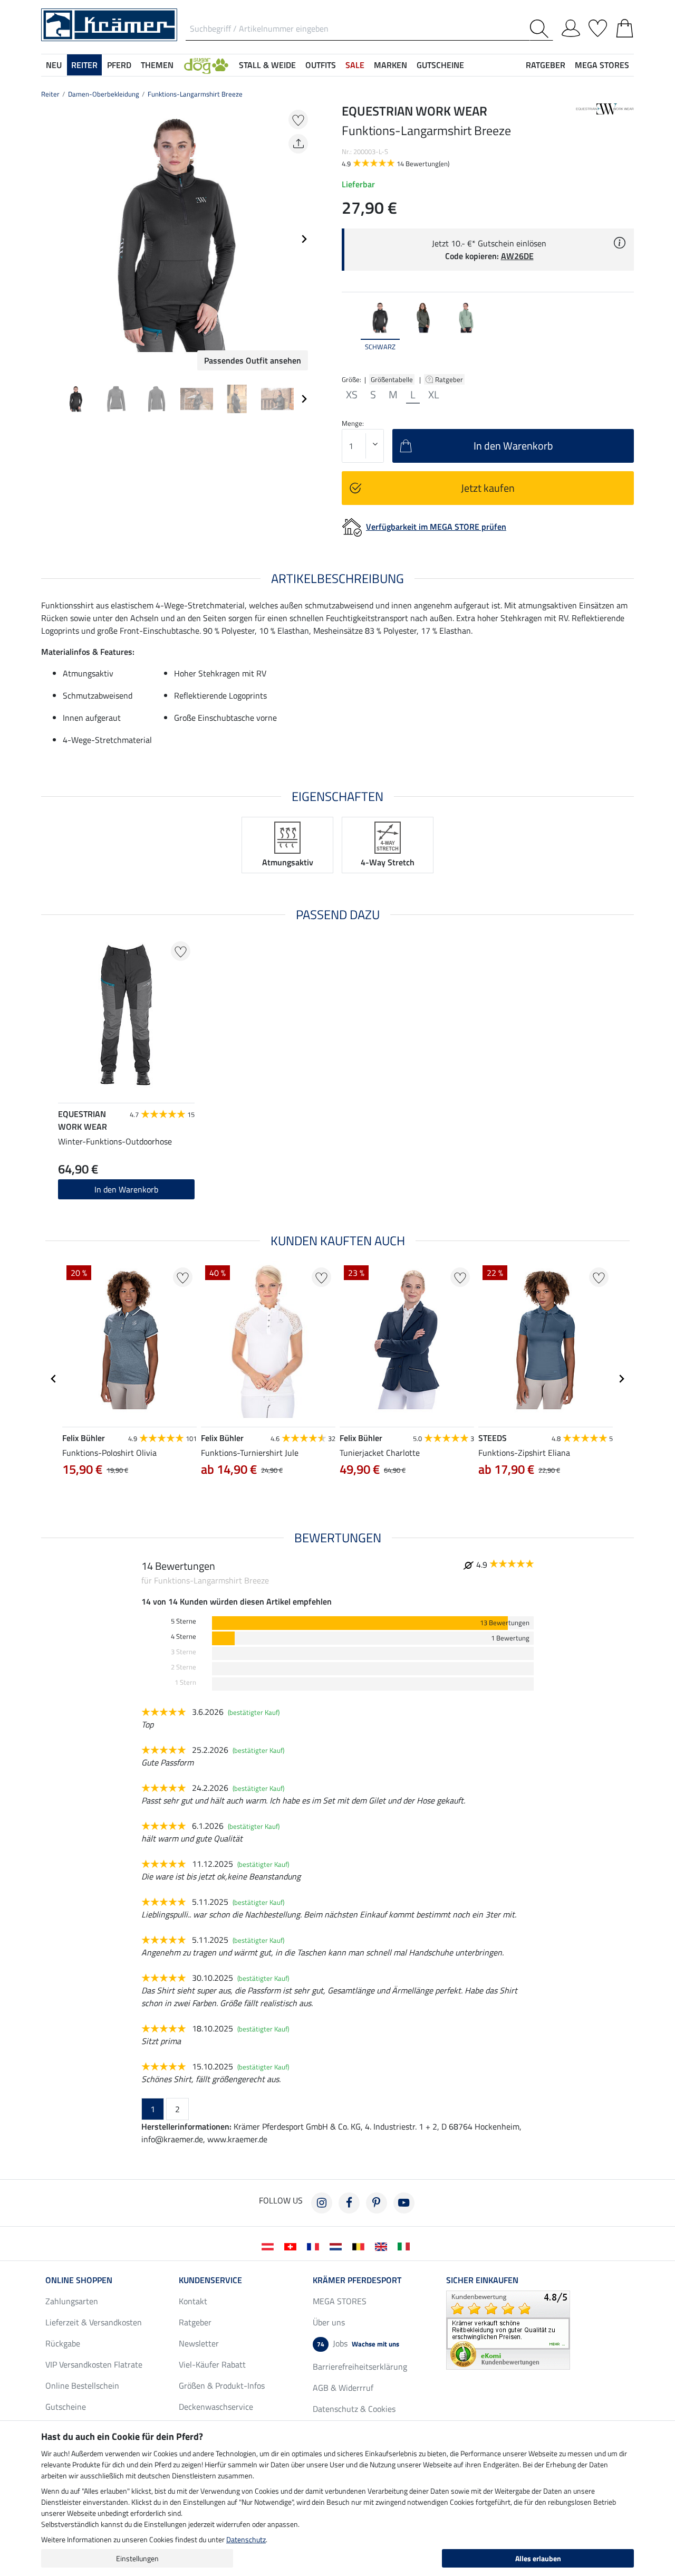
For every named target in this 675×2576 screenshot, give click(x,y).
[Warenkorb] (625, 26)
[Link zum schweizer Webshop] (292, 2246)
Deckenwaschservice (216, 2407)
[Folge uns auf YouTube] (404, 2203)
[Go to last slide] (54, 1379)
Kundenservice (210, 2280)
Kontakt (193, 2301)
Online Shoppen (79, 2280)
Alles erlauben (538, 2558)
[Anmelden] (571, 26)
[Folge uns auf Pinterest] (377, 2203)
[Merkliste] (598, 26)
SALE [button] (355, 65)
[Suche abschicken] (541, 29)
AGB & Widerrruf (343, 2388)
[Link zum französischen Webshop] (315, 2246)
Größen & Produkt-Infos (222, 2386)
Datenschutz (246, 2539)
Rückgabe (63, 2343)
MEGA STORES (602, 65)
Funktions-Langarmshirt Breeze (195, 94)
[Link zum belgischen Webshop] (360, 2246)
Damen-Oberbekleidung (104, 94)
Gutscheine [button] (440, 65)
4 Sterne (184, 1637)
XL (434, 395)
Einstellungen (137, 2558)
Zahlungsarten (72, 2301)
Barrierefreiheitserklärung (360, 2367)
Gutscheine (66, 2407)
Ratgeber (450, 379)
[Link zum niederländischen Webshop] (338, 2246)
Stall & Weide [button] (267, 65)
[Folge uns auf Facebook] (349, 2203)
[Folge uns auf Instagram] (322, 2203)
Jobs (358, 2343)
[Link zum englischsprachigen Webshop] (383, 2246)
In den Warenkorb (126, 1189)
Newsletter (199, 2343)
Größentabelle (392, 379)
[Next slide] (304, 239)
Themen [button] (157, 65)
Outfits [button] (321, 65)
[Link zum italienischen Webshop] (406, 2246)
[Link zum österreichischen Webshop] (270, 2246)
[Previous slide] (50, 239)
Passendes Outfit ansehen (253, 360)
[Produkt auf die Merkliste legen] (298, 120)
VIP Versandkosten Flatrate (94, 2364)
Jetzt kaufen (488, 488)
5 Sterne (184, 1621)
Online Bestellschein (82, 2386)
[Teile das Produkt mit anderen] (298, 144)
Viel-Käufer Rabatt (212, 2364)
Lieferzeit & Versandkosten (94, 2322)
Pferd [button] (119, 65)
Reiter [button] (84, 65)
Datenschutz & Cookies (354, 2409)
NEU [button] (54, 65)
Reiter (50, 94)
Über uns (329, 2322)
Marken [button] (390, 65)
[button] (206, 65)
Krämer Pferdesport (357, 2280)
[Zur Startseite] (109, 24)
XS (352, 395)
